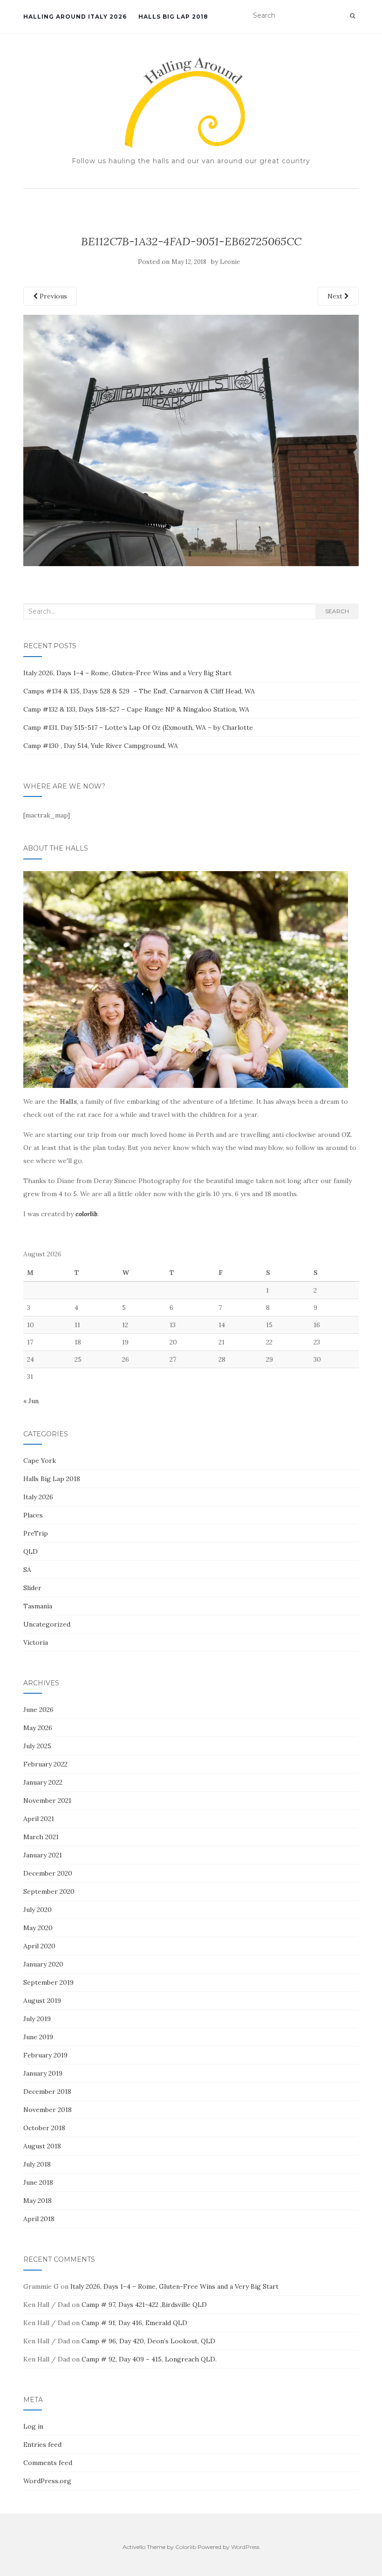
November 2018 (48, 2110)
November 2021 (47, 1800)
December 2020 (48, 1873)
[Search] (352, 16)
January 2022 (43, 1782)
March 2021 (41, 1837)
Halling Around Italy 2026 (75, 17)
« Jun (31, 1401)
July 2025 (37, 1746)
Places (33, 1515)
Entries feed (42, 2444)
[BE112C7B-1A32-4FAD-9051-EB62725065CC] (191, 440)
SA (27, 1570)
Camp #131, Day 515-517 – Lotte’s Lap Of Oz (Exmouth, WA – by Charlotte (138, 727)
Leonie (230, 262)
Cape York (40, 1461)
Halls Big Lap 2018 (173, 17)
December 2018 (47, 2091)
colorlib (86, 1214)
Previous (52, 296)
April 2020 (39, 1946)
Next (336, 296)
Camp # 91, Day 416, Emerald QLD (134, 2323)
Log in (33, 2426)
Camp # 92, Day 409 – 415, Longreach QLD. (149, 2359)
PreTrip (36, 1533)
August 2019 (42, 2001)
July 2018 (37, 2164)
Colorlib (186, 2547)
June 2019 (38, 2037)
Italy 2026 (38, 1497)
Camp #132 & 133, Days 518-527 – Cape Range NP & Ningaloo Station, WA (136, 709)
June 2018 (38, 2182)
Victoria (36, 1642)
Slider (32, 1588)
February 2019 (45, 2055)
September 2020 (49, 1891)
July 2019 (37, 2019)
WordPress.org (47, 2481)
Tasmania (38, 1606)
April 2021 (39, 1819)
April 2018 (39, 2219)
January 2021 (43, 1855)
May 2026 (38, 1728)
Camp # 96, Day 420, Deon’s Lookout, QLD (148, 2341)
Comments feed (48, 2463)
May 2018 (38, 2201)
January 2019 (43, 2073)
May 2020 (38, 1928)
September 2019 (48, 1982)
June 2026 (38, 1710)
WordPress (245, 2547)
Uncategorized (47, 1624)
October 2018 (44, 2128)
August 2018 (42, 2146)
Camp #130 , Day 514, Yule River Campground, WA (101, 746)
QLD (31, 1551)
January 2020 (43, 1964)
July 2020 (38, 1910)
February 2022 (45, 1764)
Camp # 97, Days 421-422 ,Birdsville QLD (144, 2305)
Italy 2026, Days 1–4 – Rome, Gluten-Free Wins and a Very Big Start (127, 673)
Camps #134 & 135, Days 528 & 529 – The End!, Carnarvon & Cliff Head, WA (140, 691)
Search (337, 611)
